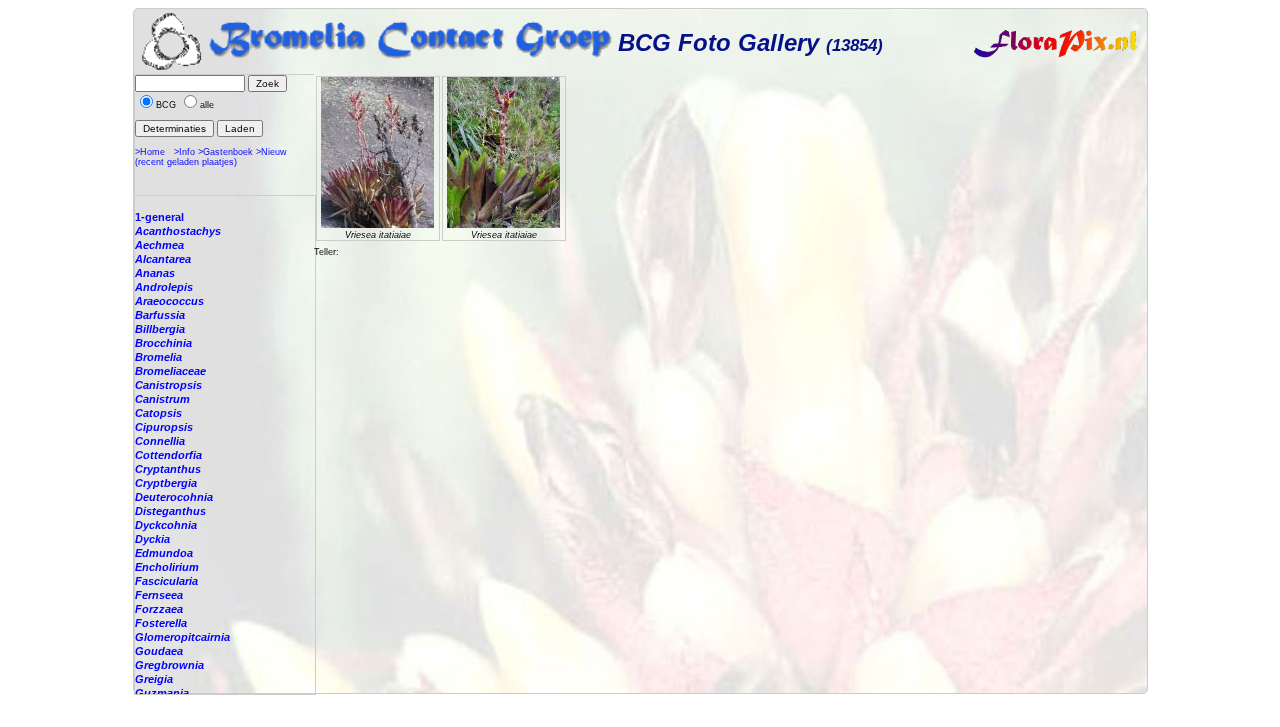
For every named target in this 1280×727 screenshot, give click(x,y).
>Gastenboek (225, 152)
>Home (150, 152)
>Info (184, 152)
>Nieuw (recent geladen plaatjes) (211, 157)
